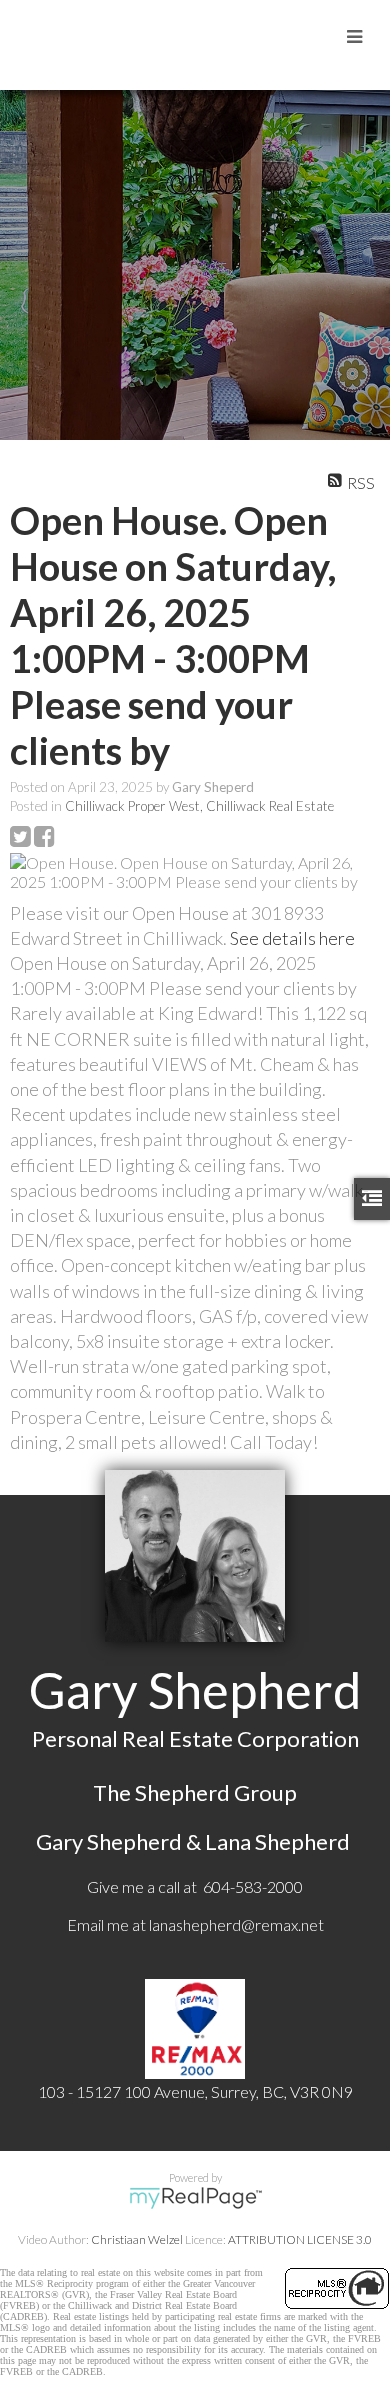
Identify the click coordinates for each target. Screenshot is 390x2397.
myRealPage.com (195, 2198)
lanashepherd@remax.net (236, 1924)
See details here (292, 938)
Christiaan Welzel (137, 2239)
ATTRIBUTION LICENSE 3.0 (300, 2239)
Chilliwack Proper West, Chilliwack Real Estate (199, 806)
